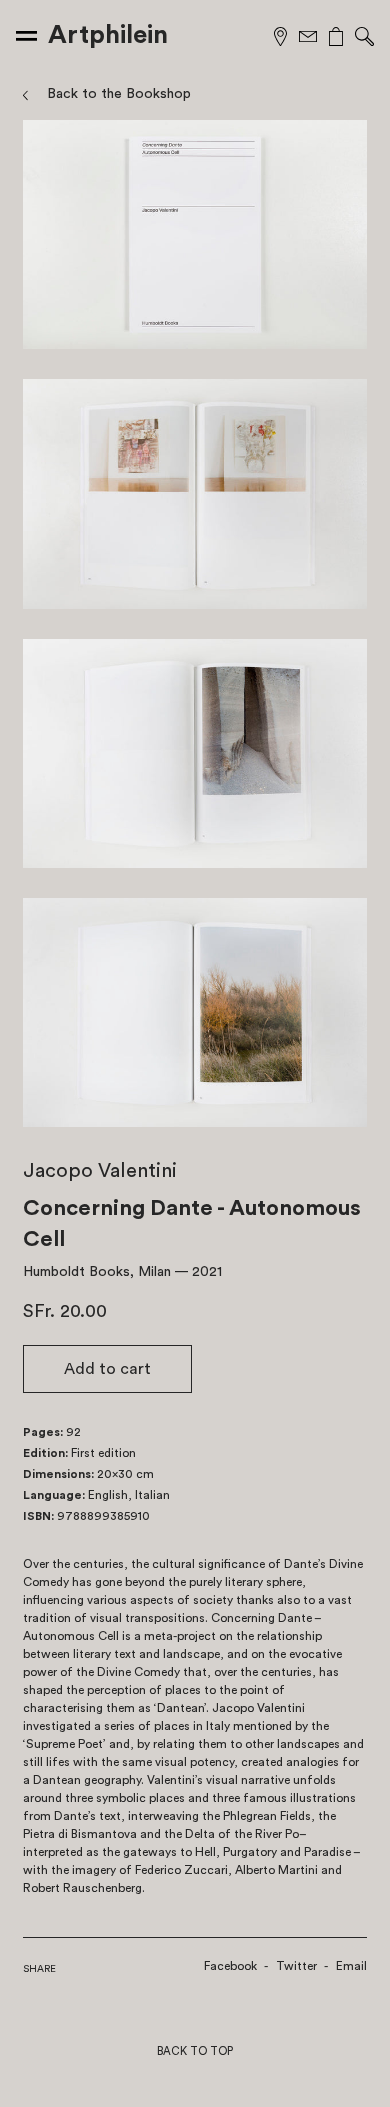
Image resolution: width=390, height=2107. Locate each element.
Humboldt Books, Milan (97, 1272)
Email (351, 1966)
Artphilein (108, 35)
